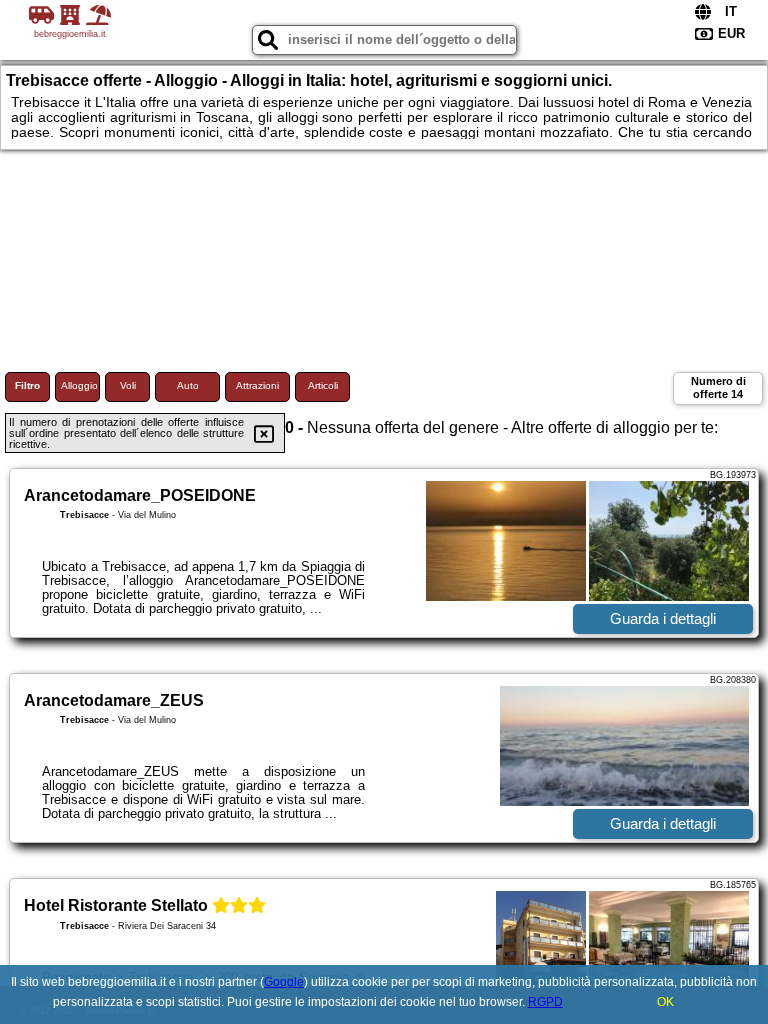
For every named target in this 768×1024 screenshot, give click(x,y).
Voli (128, 385)
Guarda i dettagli (663, 618)
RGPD (545, 1002)
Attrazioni (257, 385)
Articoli (323, 385)
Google (284, 982)
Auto (188, 385)
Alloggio (79, 385)
